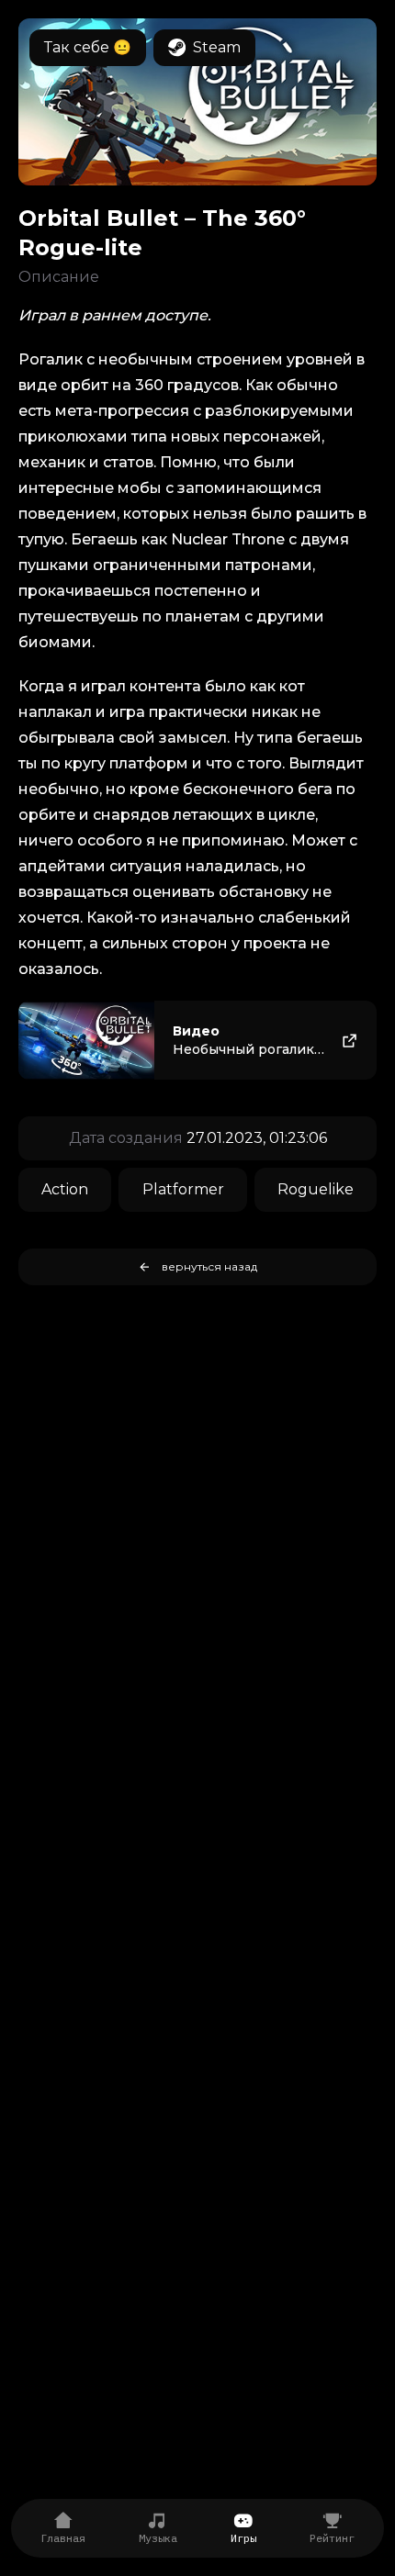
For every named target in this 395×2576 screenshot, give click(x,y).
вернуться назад (209, 1266)
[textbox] (197, 691)
